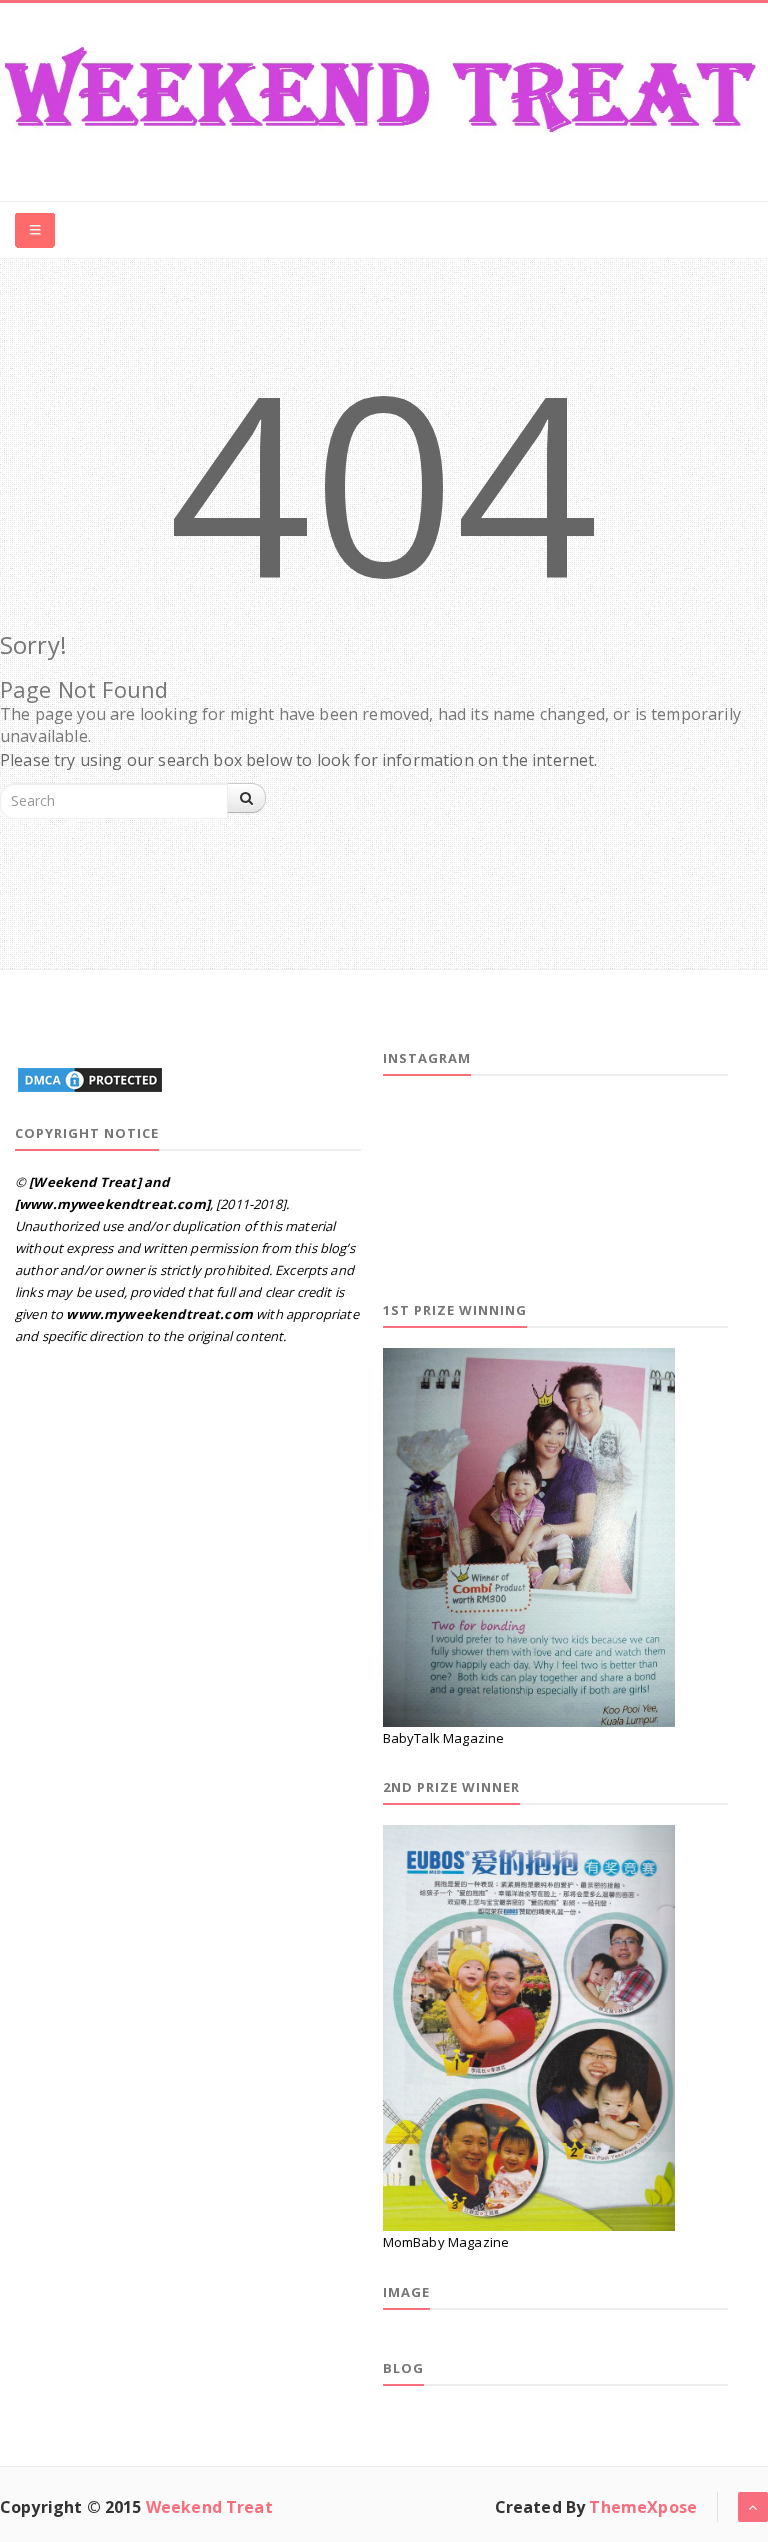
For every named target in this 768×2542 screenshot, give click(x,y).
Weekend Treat (209, 2507)
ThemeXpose (643, 2507)
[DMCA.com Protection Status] (90, 1077)
